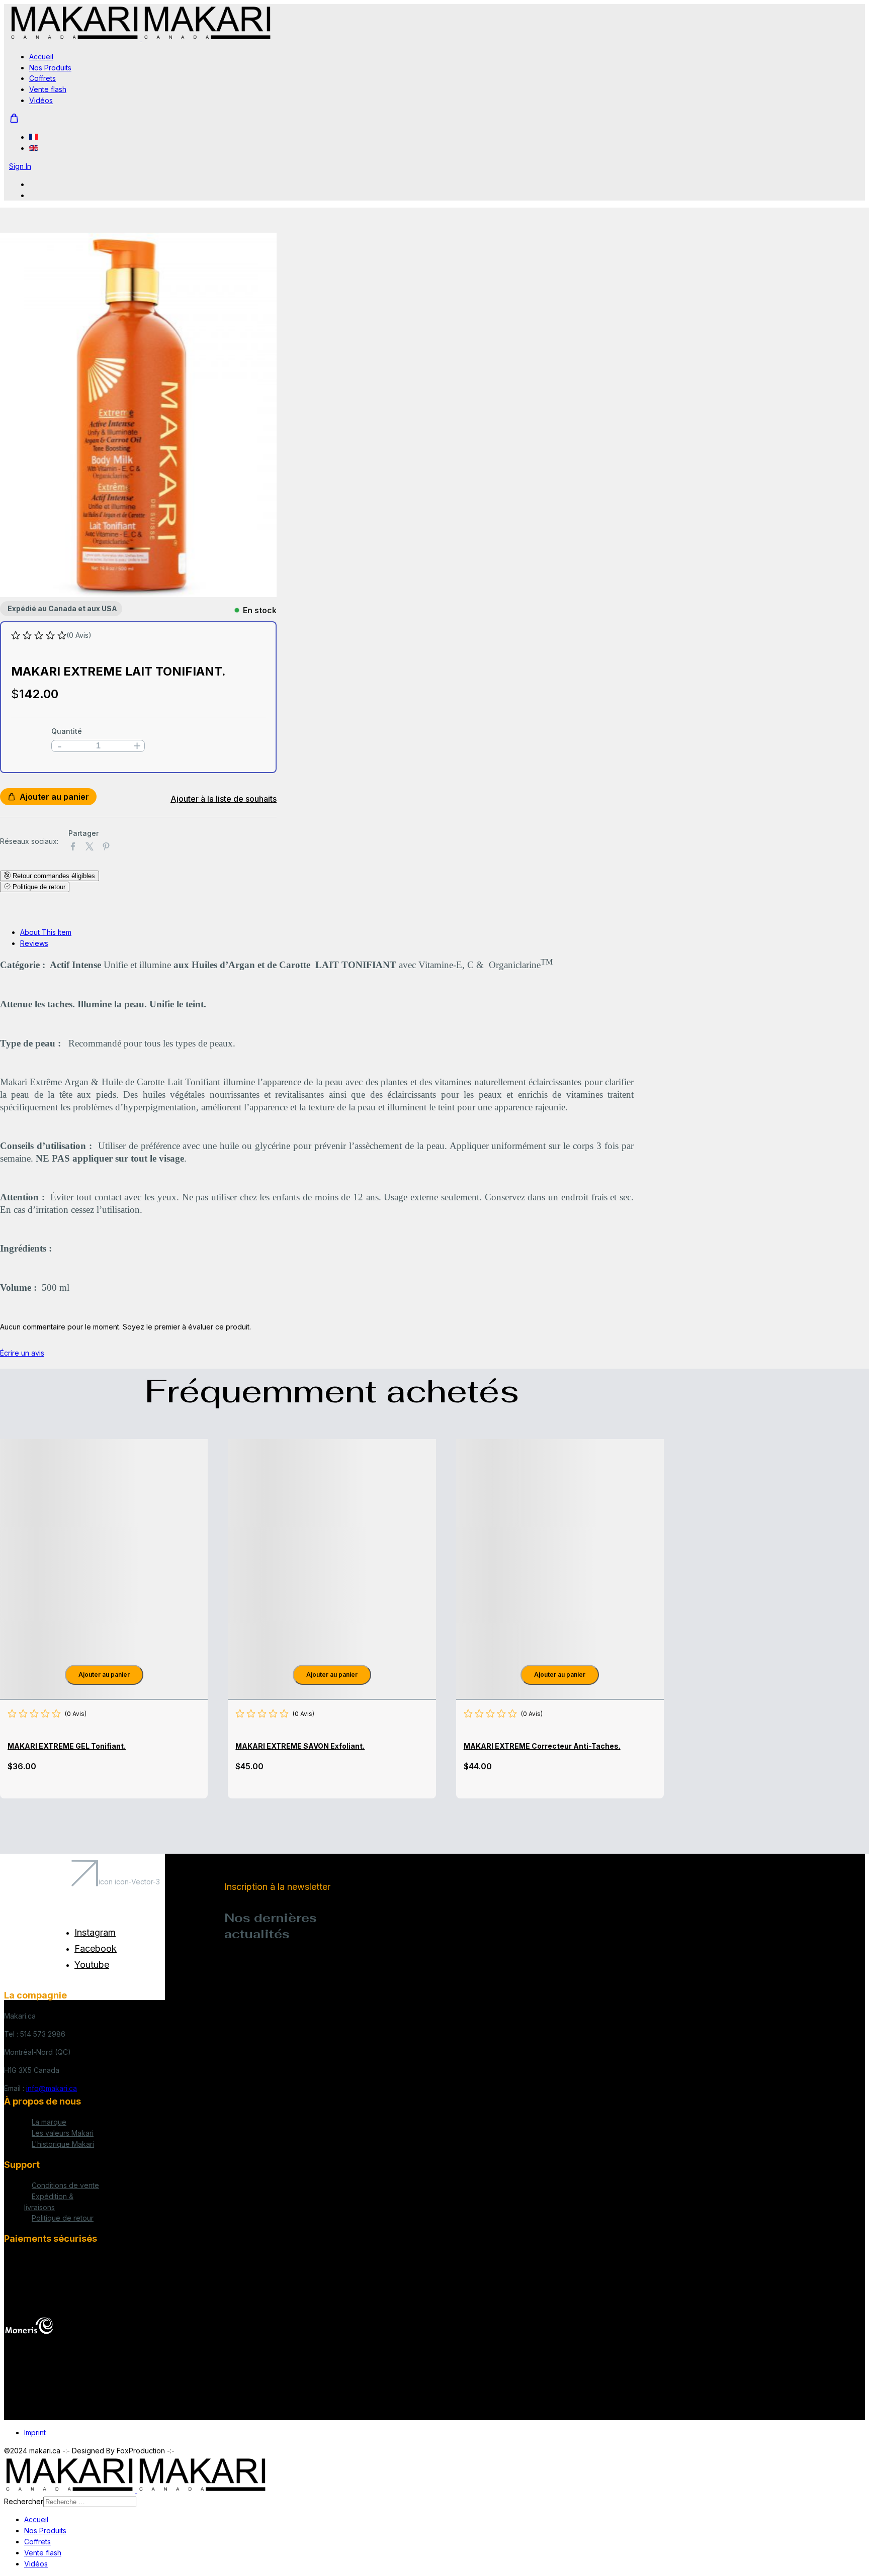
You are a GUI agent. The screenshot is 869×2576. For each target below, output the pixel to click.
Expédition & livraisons (49, 2202)
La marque (49, 2122)
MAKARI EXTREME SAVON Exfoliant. (300, 1746)
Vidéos (41, 100)
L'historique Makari (63, 2144)
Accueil (41, 57)
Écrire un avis (22, 1353)
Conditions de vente (65, 2185)
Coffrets (42, 78)
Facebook (96, 1948)
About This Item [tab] (46, 932)
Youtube (92, 1965)
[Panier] (14, 118)
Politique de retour (63, 2218)
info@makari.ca (52, 2088)
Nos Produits (50, 68)
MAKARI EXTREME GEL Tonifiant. (67, 1746)
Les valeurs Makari (63, 2133)
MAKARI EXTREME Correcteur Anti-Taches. (542, 1746)
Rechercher (24, 2501)
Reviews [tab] (34, 943)
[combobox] (90, 2502)
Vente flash (48, 89)
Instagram (95, 1932)
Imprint (35, 2432)
